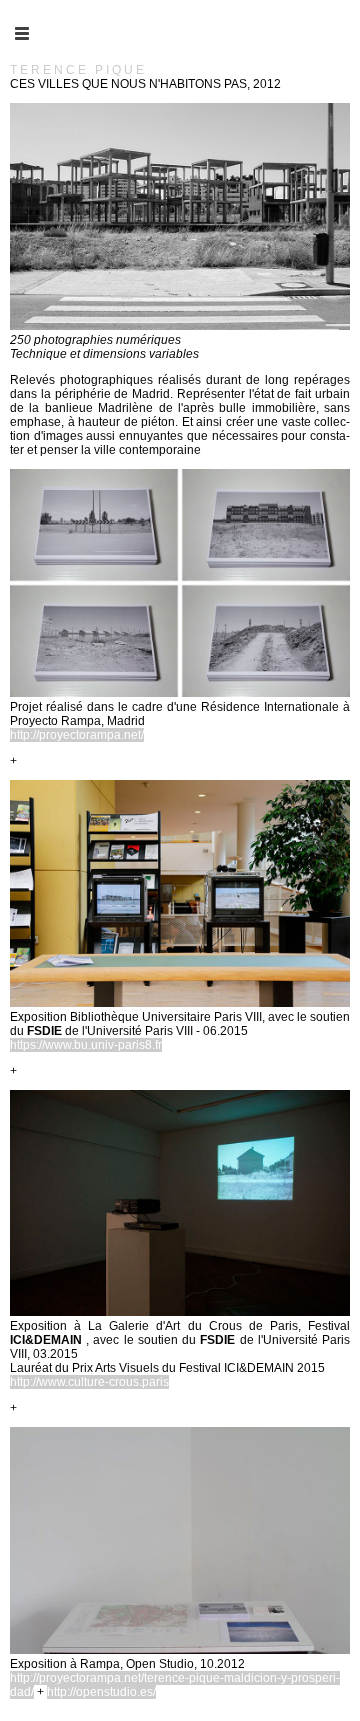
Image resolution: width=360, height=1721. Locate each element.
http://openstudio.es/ (101, 1692)
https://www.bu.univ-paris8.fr (86, 1045)
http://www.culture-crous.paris (89, 1382)
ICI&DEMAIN (48, 1340)
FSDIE (44, 1031)
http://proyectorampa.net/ (77, 735)
